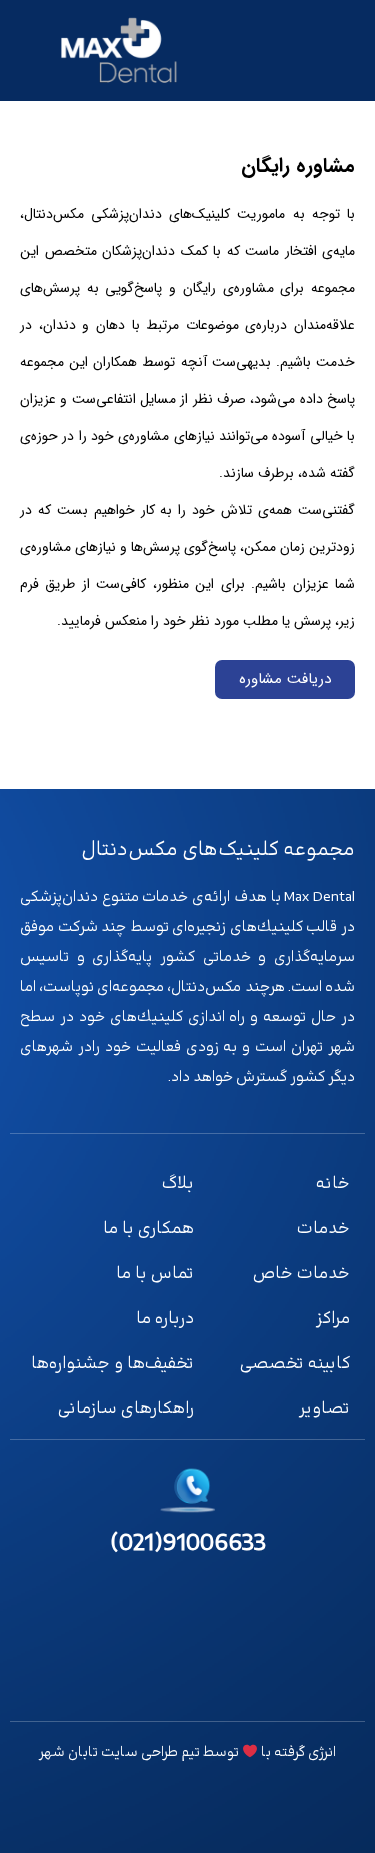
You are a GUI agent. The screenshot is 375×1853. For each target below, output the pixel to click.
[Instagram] (329, 1678)
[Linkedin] (273, 1678)
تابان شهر (68, 1752)
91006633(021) (188, 1544)
